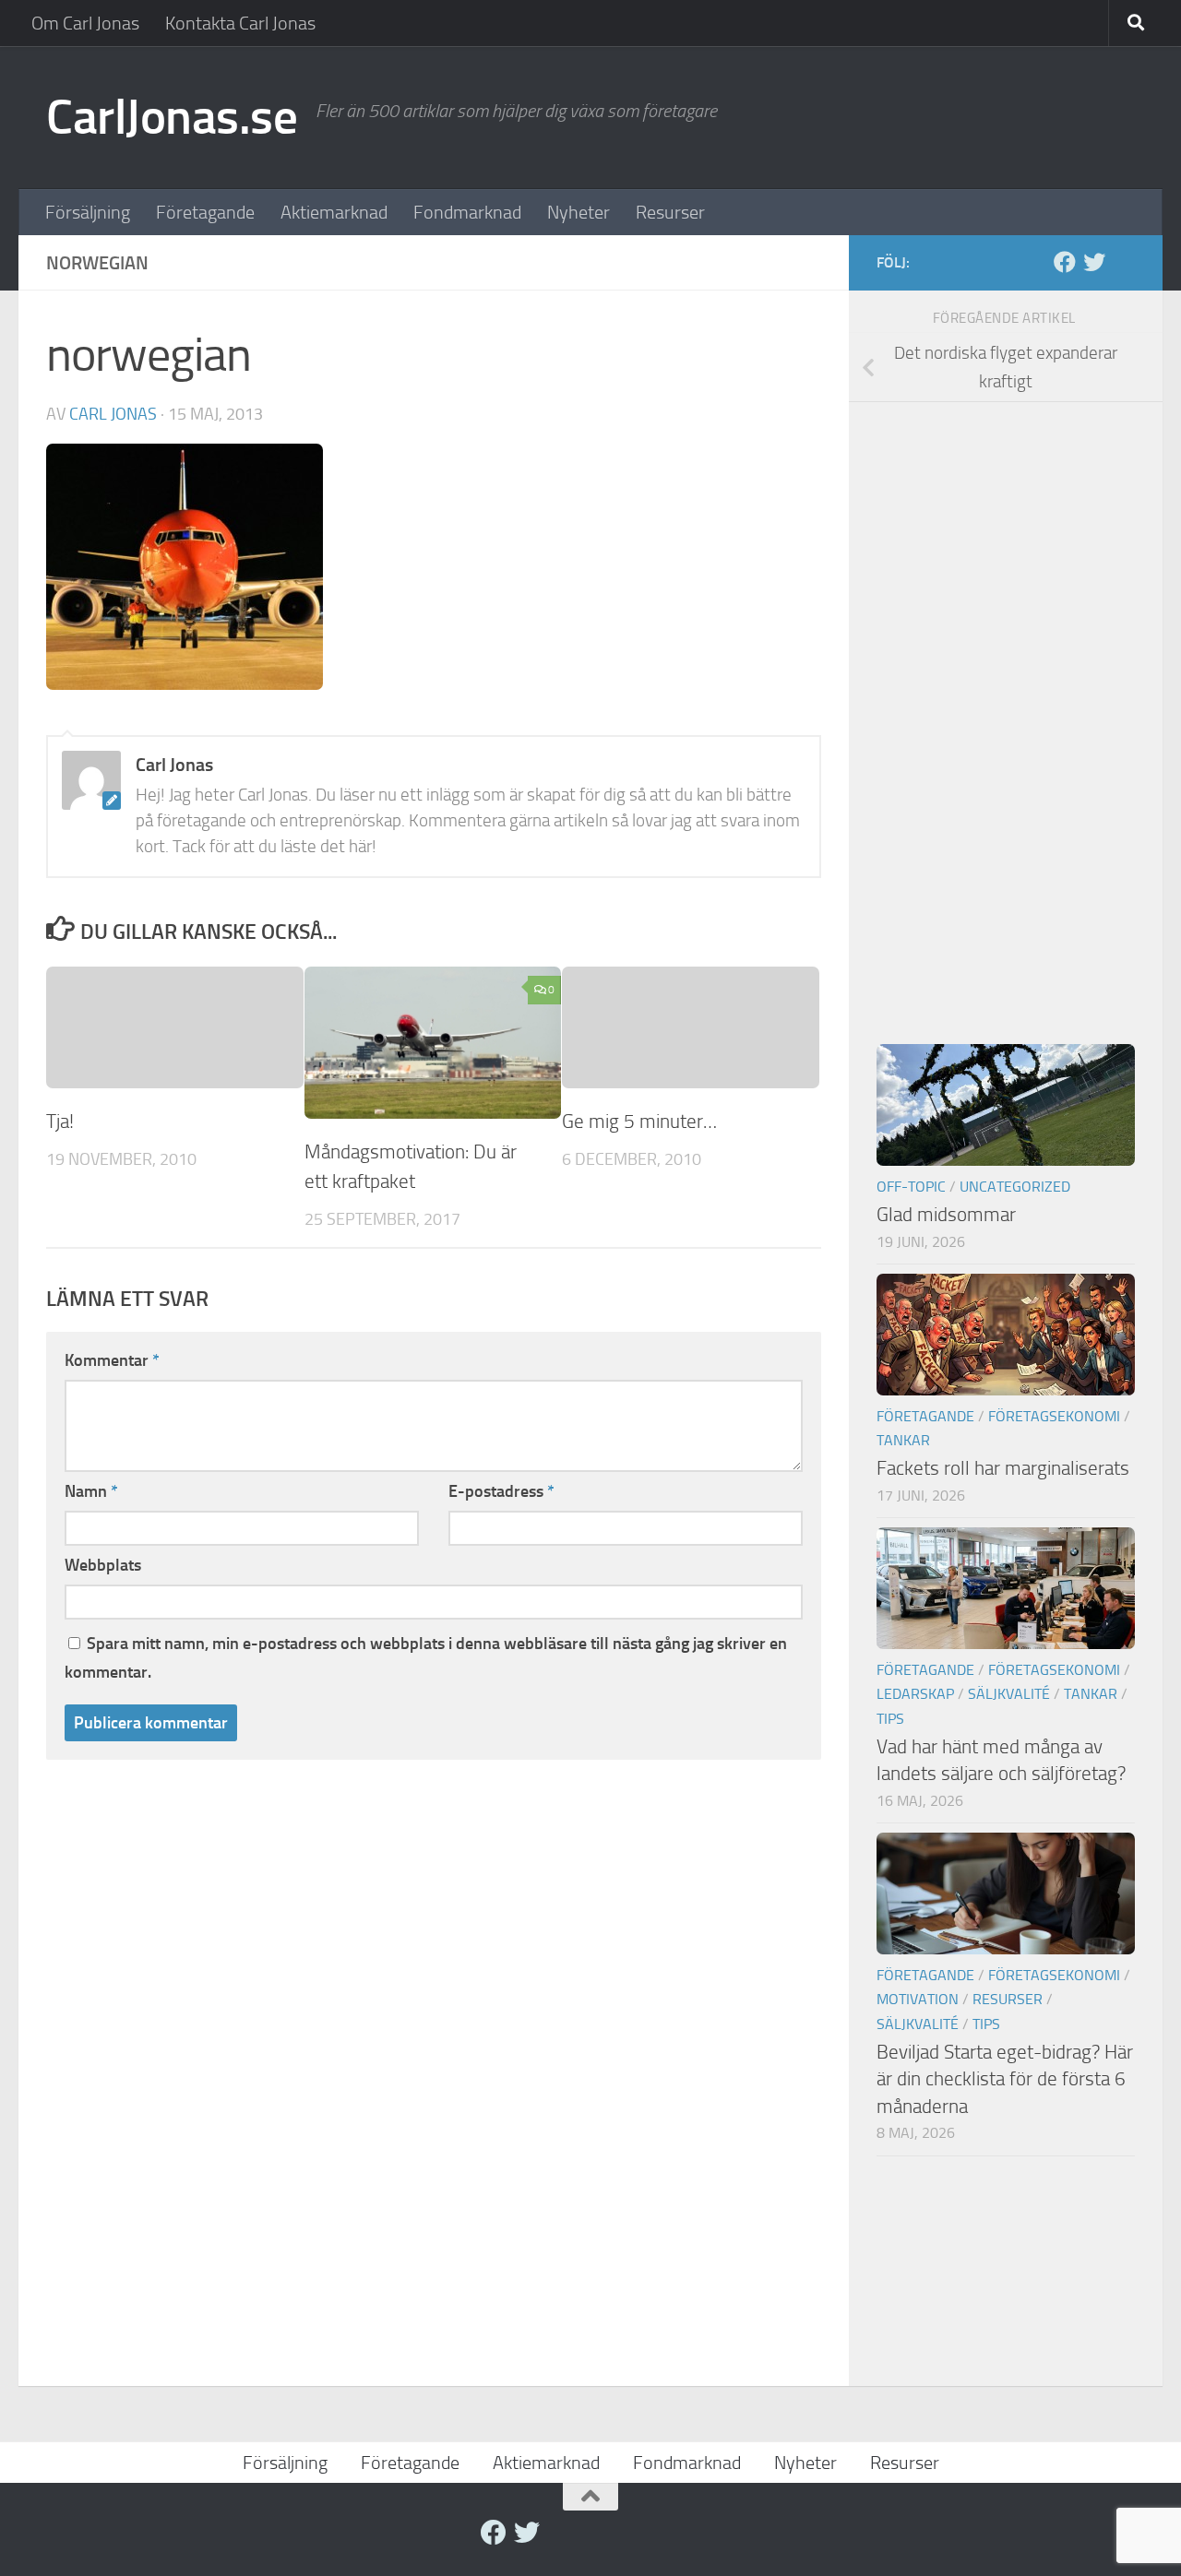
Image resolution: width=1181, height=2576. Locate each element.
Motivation (918, 1999)
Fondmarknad (467, 212)
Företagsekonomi (1054, 1416)
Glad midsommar (946, 1214)
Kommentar (112, 1360)
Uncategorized (1015, 1187)
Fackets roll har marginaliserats (1003, 1468)
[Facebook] (1065, 262)
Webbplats (103, 1565)
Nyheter (579, 212)
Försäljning (88, 212)
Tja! (60, 1121)
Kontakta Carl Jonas (240, 23)
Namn (91, 1491)
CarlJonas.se (172, 117)
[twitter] (1094, 262)
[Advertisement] (1006, 706)
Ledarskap (915, 1694)
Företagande (205, 212)
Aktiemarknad (334, 212)
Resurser (670, 212)
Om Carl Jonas (85, 23)
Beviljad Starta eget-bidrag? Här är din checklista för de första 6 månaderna (1005, 2079)
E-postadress (501, 1491)
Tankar (903, 1440)
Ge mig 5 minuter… (639, 1121)
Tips (890, 1719)
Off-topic (911, 1187)
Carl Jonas (113, 414)
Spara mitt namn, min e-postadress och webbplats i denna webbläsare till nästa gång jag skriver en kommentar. (426, 1658)
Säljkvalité (1009, 1694)
